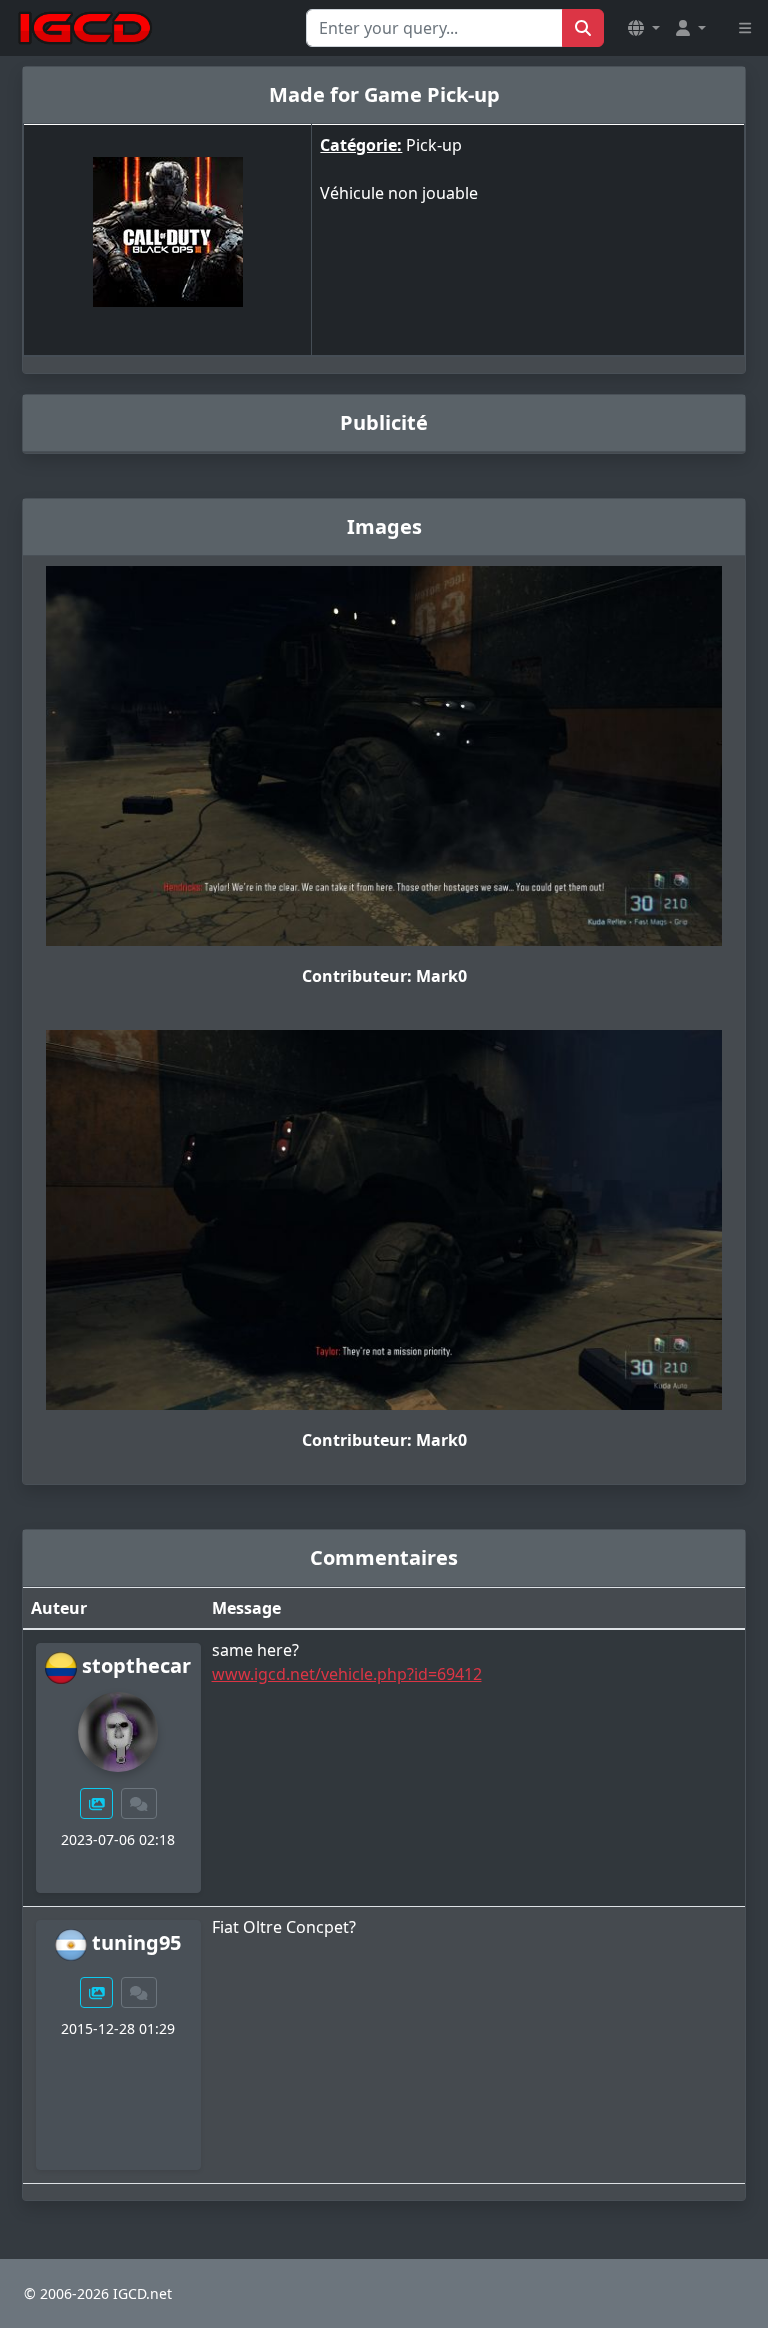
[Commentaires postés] (139, 1803)
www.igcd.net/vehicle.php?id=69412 (347, 1674)
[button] (644, 28)
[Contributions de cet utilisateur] (97, 1803)
